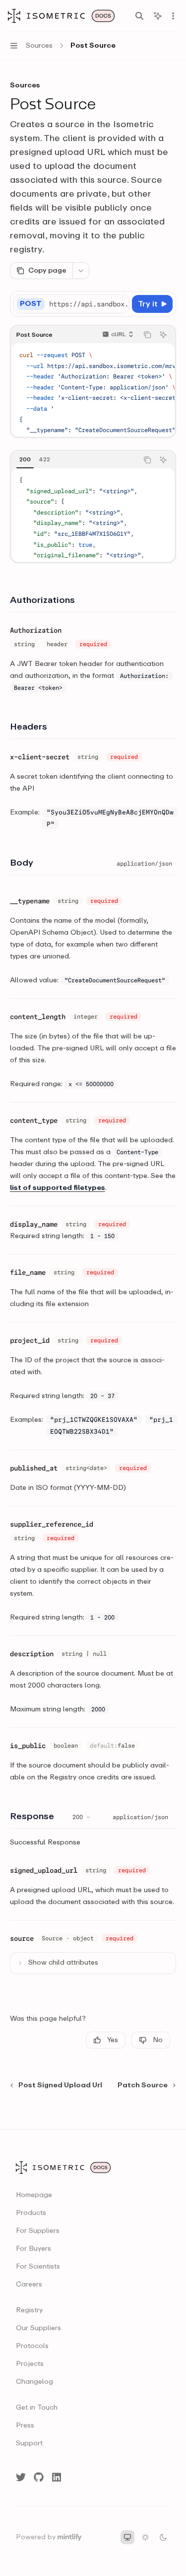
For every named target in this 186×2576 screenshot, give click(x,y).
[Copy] (120, 304)
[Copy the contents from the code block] (147, 335)
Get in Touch (37, 2408)
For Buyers (33, 2249)
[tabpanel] (93, 515)
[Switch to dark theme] (163, 2537)
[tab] (25, 459)
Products (31, 2213)
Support (29, 2443)
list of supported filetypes (58, 1188)
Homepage (34, 2195)
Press (25, 2426)
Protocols (32, 2346)
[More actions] (173, 16)
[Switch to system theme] (127, 2537)
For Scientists (38, 2267)
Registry (29, 2310)
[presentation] (89, 304)
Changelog (34, 2382)
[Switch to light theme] (145, 2537)
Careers (29, 2284)
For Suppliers (38, 2231)
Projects (30, 2364)
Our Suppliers (38, 2328)
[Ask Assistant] (163, 335)
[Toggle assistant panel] (158, 16)
